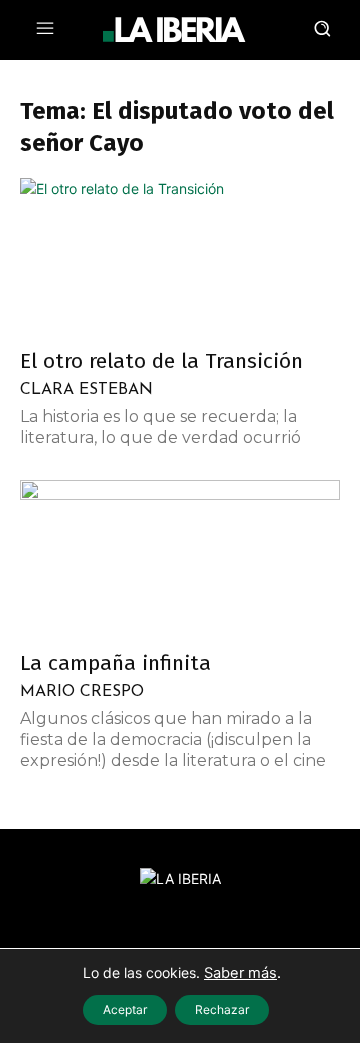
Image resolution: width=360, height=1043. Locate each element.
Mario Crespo (82, 692)
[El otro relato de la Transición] (180, 257)
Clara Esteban (86, 390)
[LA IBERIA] (174, 30)
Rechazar (222, 1009)
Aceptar (125, 1009)
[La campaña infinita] (180, 559)
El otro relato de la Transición (161, 361)
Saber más (240, 973)
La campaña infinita (115, 663)
